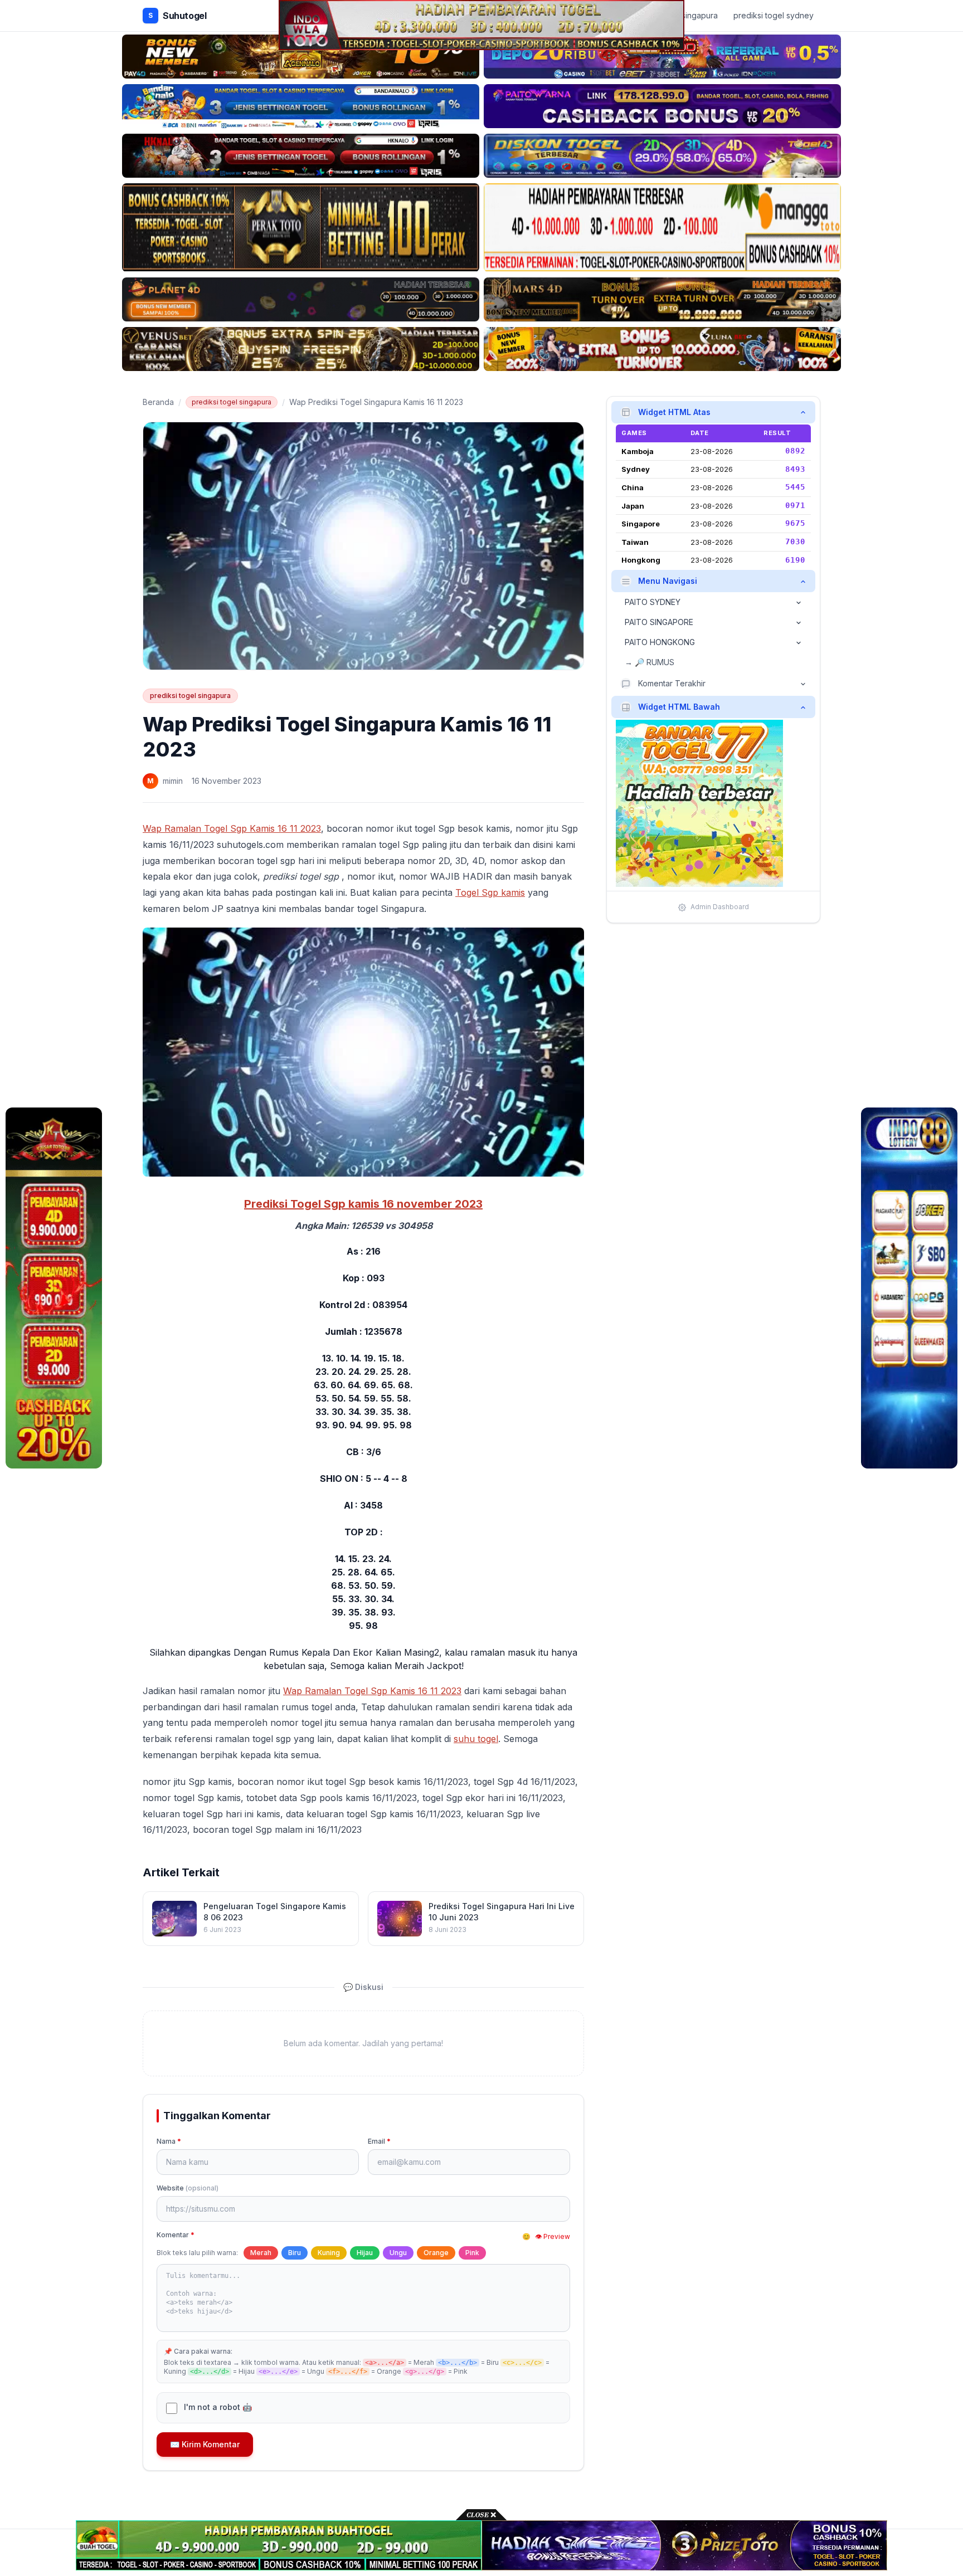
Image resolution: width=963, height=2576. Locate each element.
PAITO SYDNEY (653, 602)
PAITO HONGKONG (660, 643)
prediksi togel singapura (232, 402)
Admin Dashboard (720, 907)
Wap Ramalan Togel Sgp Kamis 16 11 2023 (232, 828)
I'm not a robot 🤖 (218, 2407)
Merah (261, 2253)
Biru (295, 2253)
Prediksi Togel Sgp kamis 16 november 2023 (363, 1204)
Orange (436, 2253)
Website (188, 2188)
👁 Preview (553, 2236)
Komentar (176, 2235)
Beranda (158, 402)
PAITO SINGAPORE (659, 623)
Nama (169, 2141)
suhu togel (476, 1739)
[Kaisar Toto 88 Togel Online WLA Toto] (54, 1288)
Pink (472, 2253)
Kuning (329, 2253)
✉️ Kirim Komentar (205, 2444)
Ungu (398, 2253)
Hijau (365, 2253)
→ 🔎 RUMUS (650, 663)
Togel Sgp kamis (490, 892)
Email (379, 2141)
